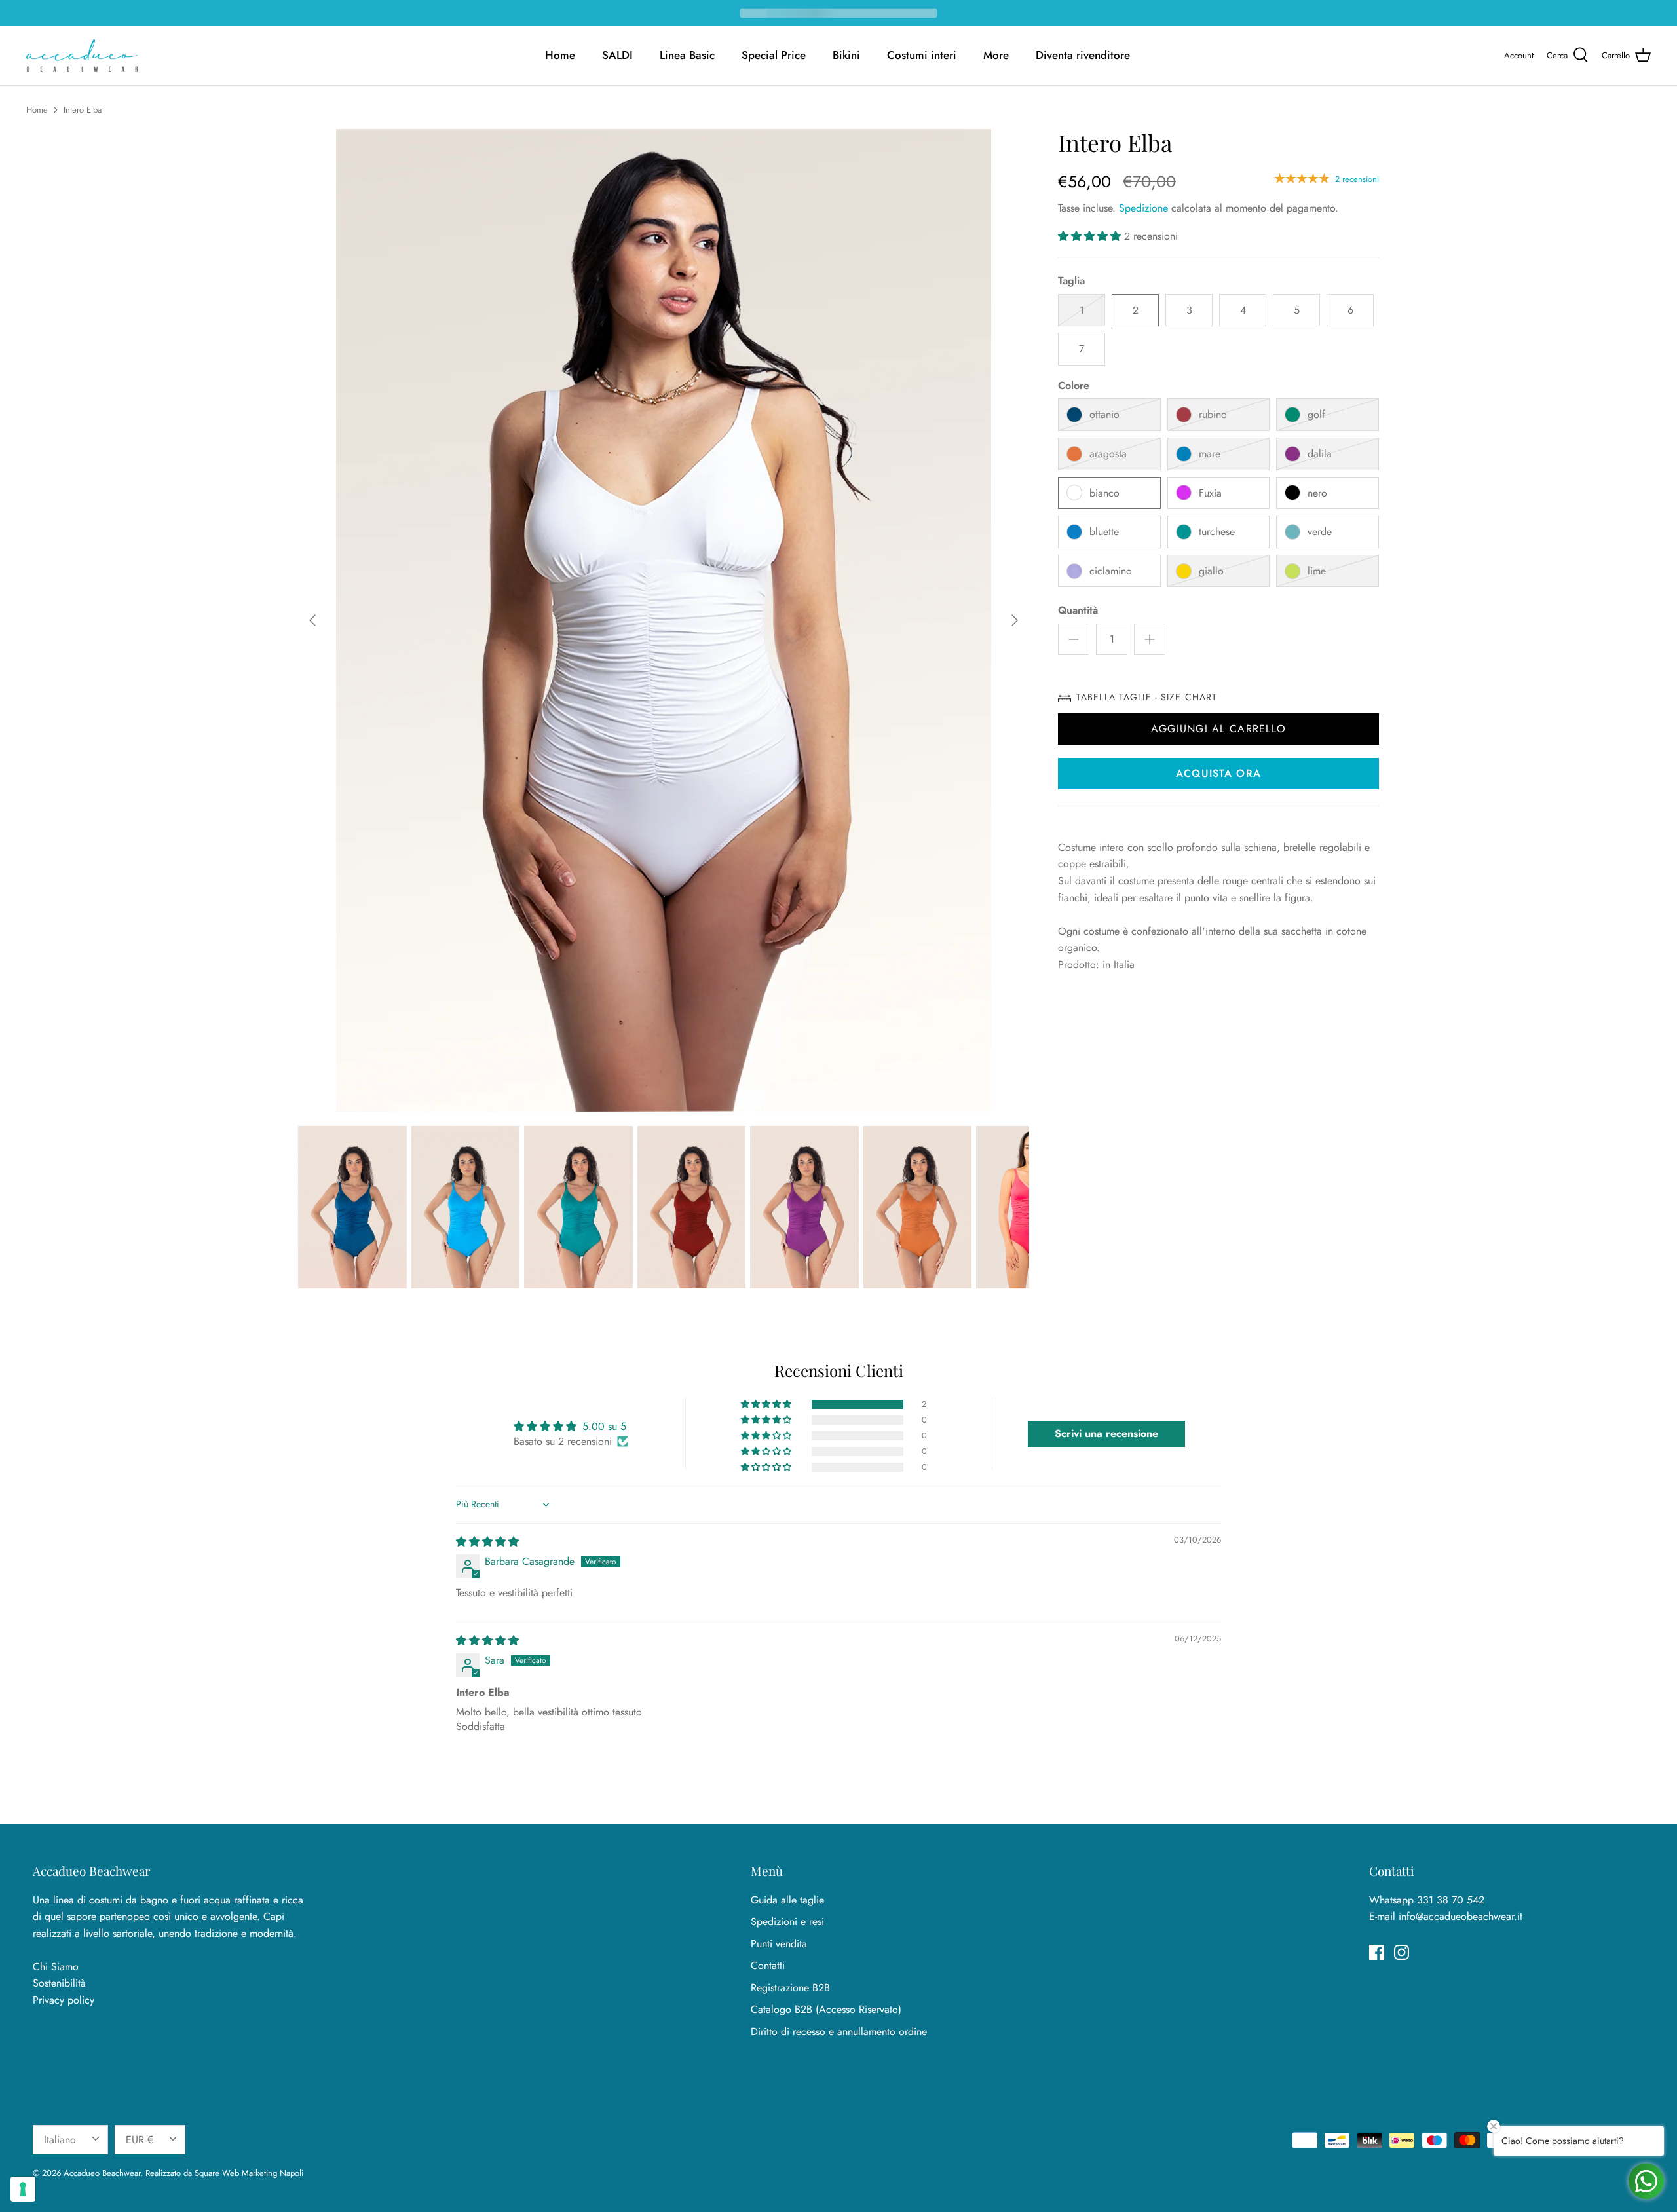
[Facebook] (1377, 1952)
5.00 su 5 (604, 1426)
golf (1316, 414)
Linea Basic (687, 55)
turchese (1217, 532)
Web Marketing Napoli (263, 2173)
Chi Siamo (56, 1967)
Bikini (846, 55)
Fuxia (1210, 493)
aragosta (1108, 454)
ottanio (1104, 414)
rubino (1213, 414)
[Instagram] (1402, 1952)
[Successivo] (1015, 620)
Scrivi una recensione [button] (1106, 1434)
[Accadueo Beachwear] (82, 56)
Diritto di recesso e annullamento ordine (839, 2032)
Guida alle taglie (787, 1900)
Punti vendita (779, 1944)
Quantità (1078, 610)
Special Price (774, 55)
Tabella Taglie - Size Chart (1147, 697)
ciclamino (1111, 571)
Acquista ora (1218, 773)
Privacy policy (64, 2000)
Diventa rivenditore (1083, 55)
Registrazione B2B (790, 1988)
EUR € (140, 2140)
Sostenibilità (59, 1983)
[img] (487, 1542)
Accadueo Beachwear (102, 2173)
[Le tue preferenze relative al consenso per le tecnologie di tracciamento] (23, 2189)
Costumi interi (922, 55)
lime (1317, 571)
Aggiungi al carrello (1219, 729)
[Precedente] (312, 620)
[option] (664, 620)
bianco (1104, 493)
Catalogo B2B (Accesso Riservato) (826, 2009)
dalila (1320, 454)
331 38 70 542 (1451, 1900)
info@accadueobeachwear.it (1460, 1916)
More (996, 55)
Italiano (60, 2140)
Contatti (768, 1965)
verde (1320, 532)
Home (560, 55)
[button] (1091, 236)
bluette (1104, 532)
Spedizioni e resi (787, 1921)
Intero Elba (83, 110)
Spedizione (1143, 208)
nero (1317, 493)
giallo (1211, 571)
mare (1210, 454)
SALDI (617, 55)
